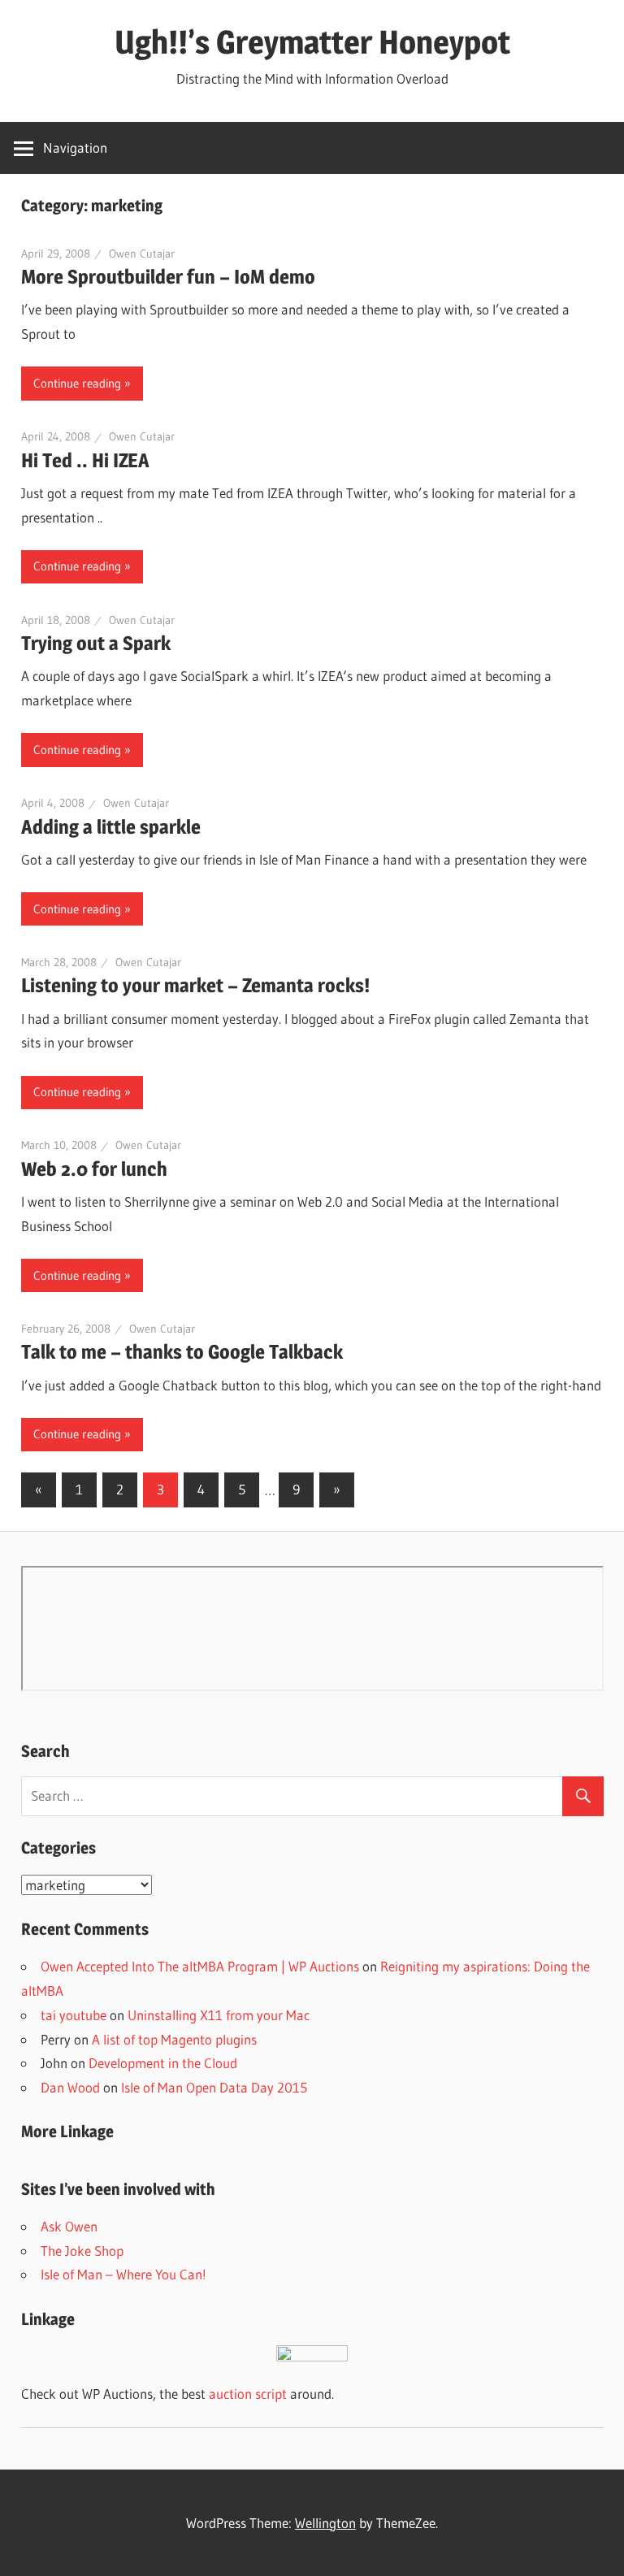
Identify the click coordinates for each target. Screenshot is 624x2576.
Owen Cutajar (142, 254)
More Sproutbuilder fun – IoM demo (168, 277)
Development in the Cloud (163, 2063)
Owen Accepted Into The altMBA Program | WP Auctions (200, 1966)
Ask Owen (69, 2226)
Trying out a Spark (96, 643)
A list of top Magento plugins (174, 2039)
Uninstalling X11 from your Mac (219, 2015)
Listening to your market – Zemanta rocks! (195, 985)
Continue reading (77, 383)
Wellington (325, 2523)
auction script (248, 2394)
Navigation (75, 147)
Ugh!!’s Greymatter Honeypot (312, 42)
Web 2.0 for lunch (94, 1169)
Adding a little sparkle (111, 827)
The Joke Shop (82, 2251)
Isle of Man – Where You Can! (123, 2274)
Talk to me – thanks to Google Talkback (182, 1352)
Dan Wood (70, 2087)
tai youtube (74, 2015)
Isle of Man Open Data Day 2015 (214, 2087)
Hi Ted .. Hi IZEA (85, 460)
